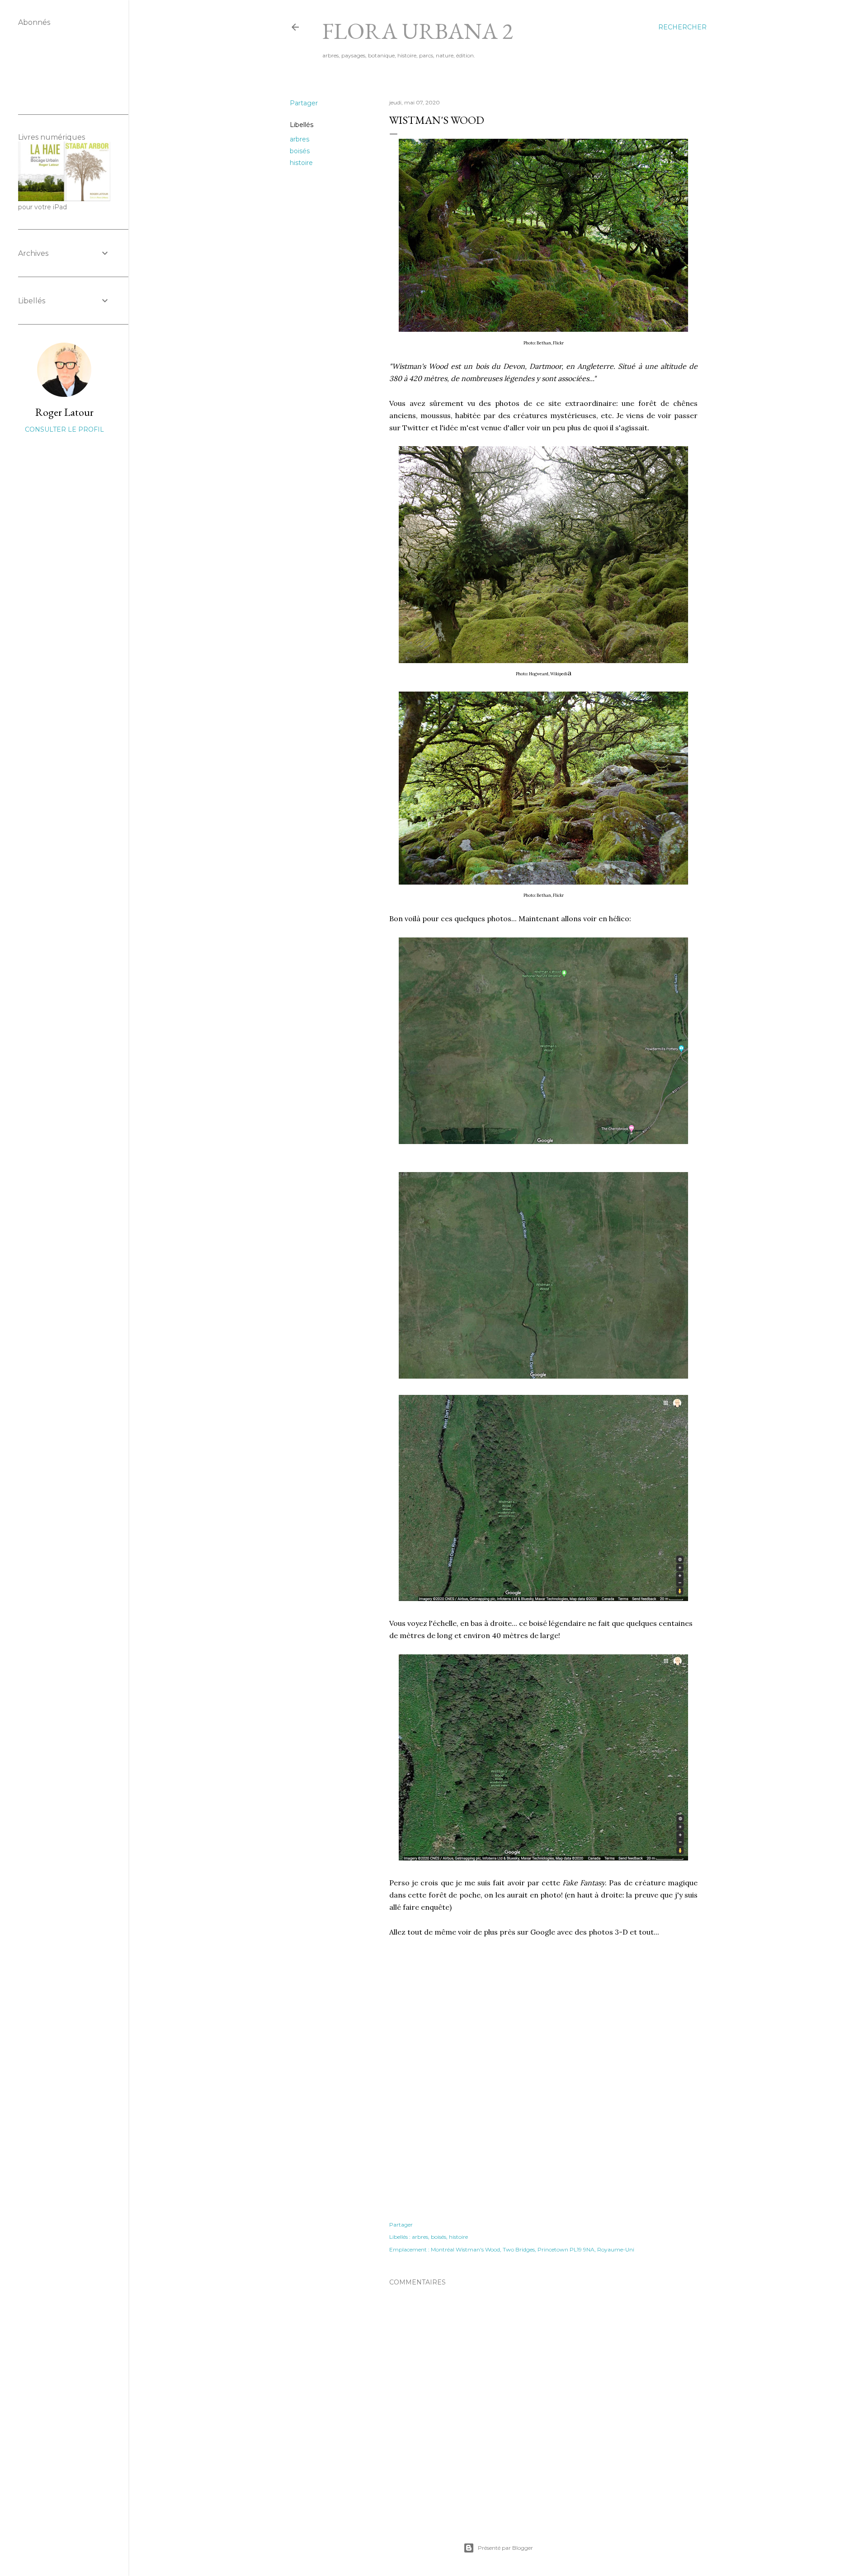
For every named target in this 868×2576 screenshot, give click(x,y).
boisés (300, 151)
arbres (300, 139)
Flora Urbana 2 (418, 31)
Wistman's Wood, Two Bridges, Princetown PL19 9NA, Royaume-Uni (545, 2249)
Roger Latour (64, 412)
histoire (301, 163)
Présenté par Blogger (505, 2548)
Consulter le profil (64, 429)
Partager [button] (304, 103)
